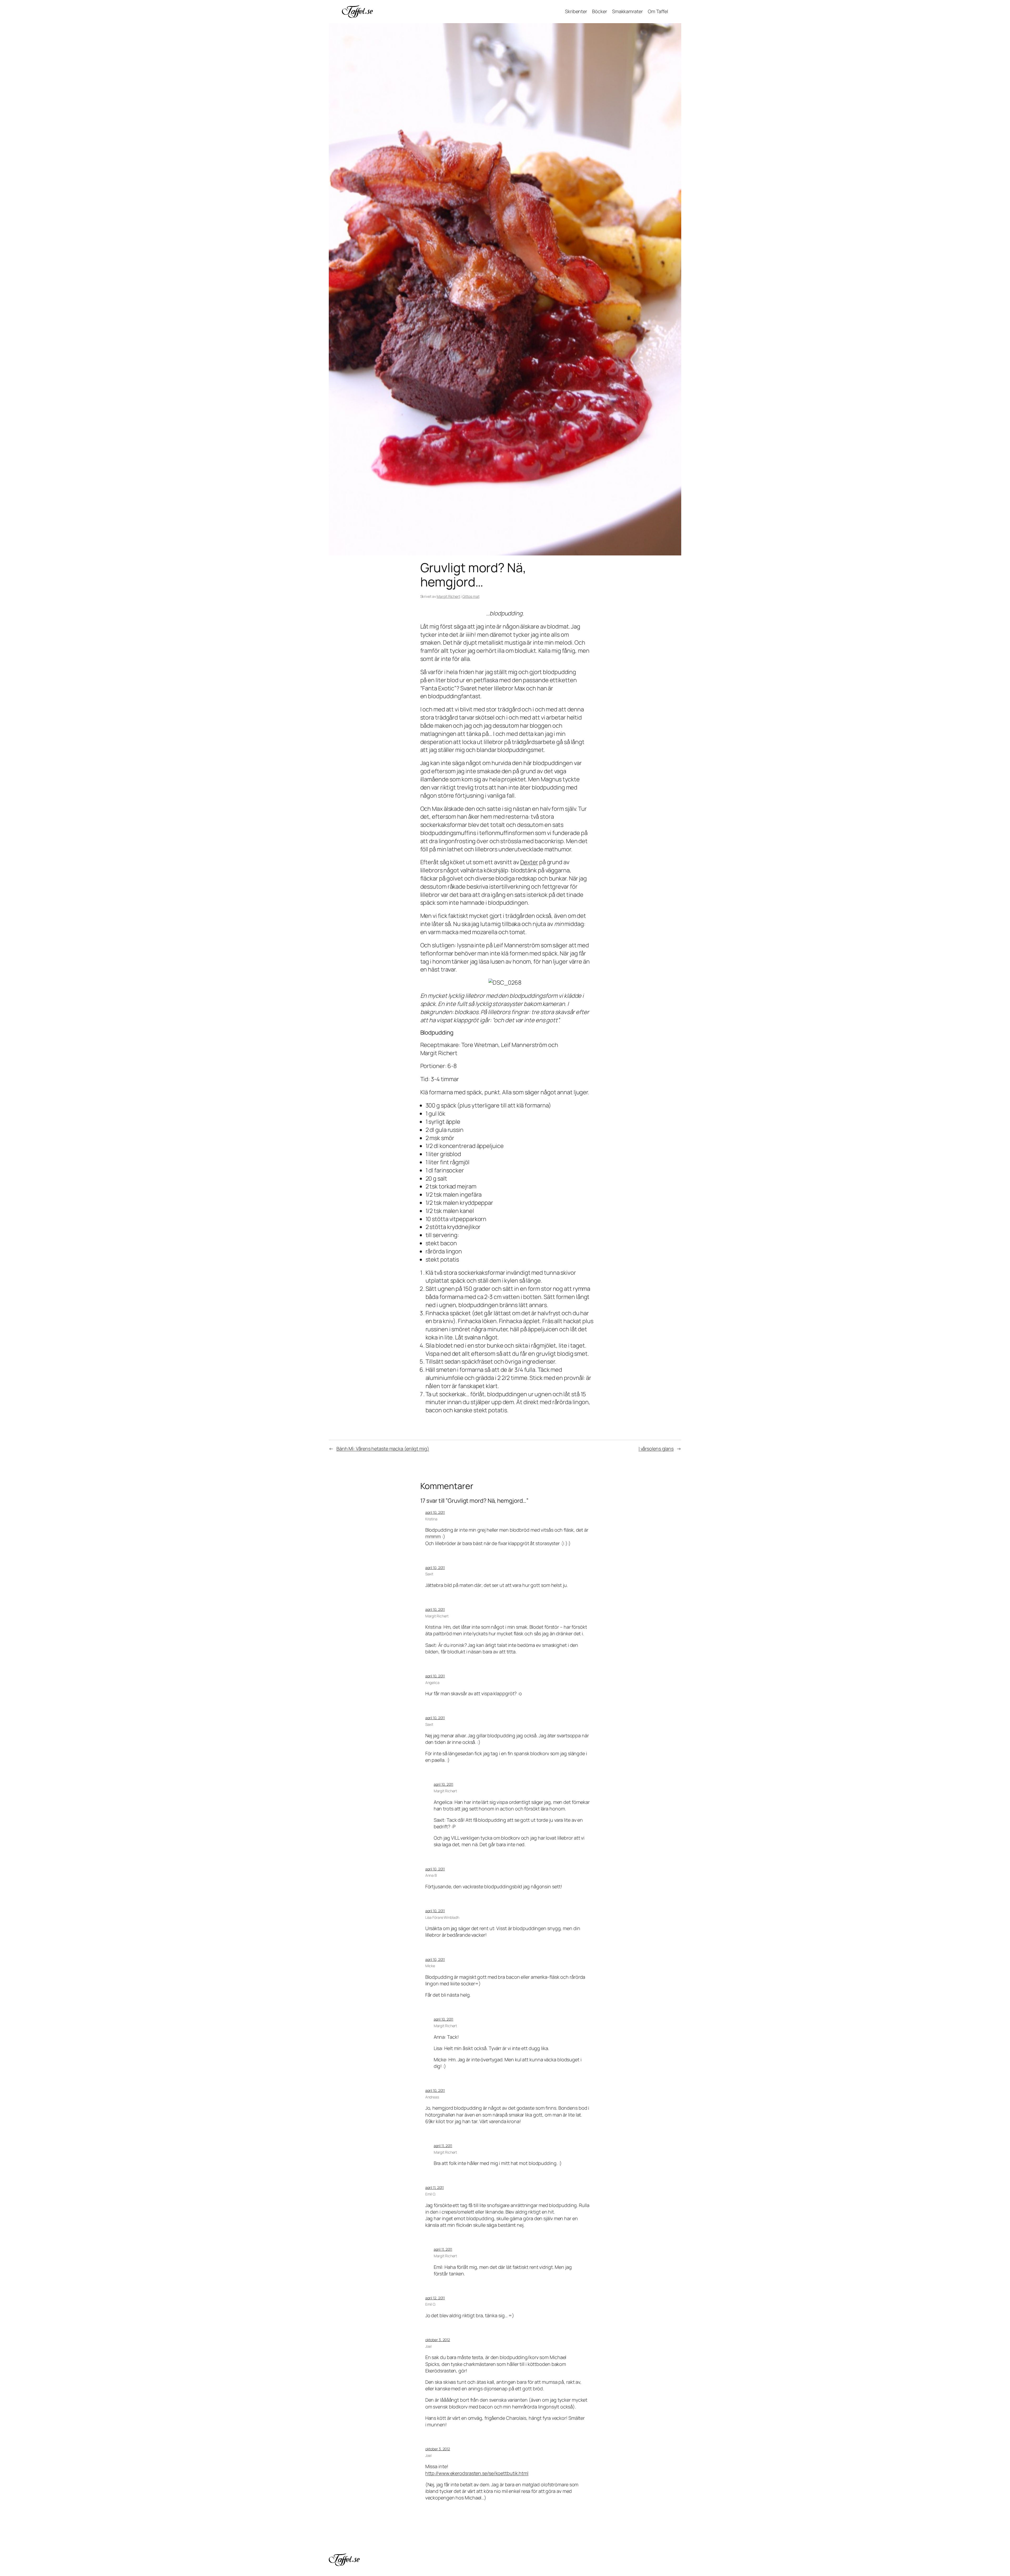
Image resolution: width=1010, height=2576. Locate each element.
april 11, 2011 (443, 2146)
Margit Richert (448, 596)
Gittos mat (471, 596)
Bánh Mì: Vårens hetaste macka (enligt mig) (383, 1449)
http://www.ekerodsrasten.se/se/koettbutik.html (477, 2473)
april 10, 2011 (435, 1512)
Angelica (432, 1682)
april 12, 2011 (435, 2298)
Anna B (431, 1875)
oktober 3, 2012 (438, 2340)
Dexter (529, 862)
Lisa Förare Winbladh (442, 1917)
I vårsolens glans (656, 1449)
